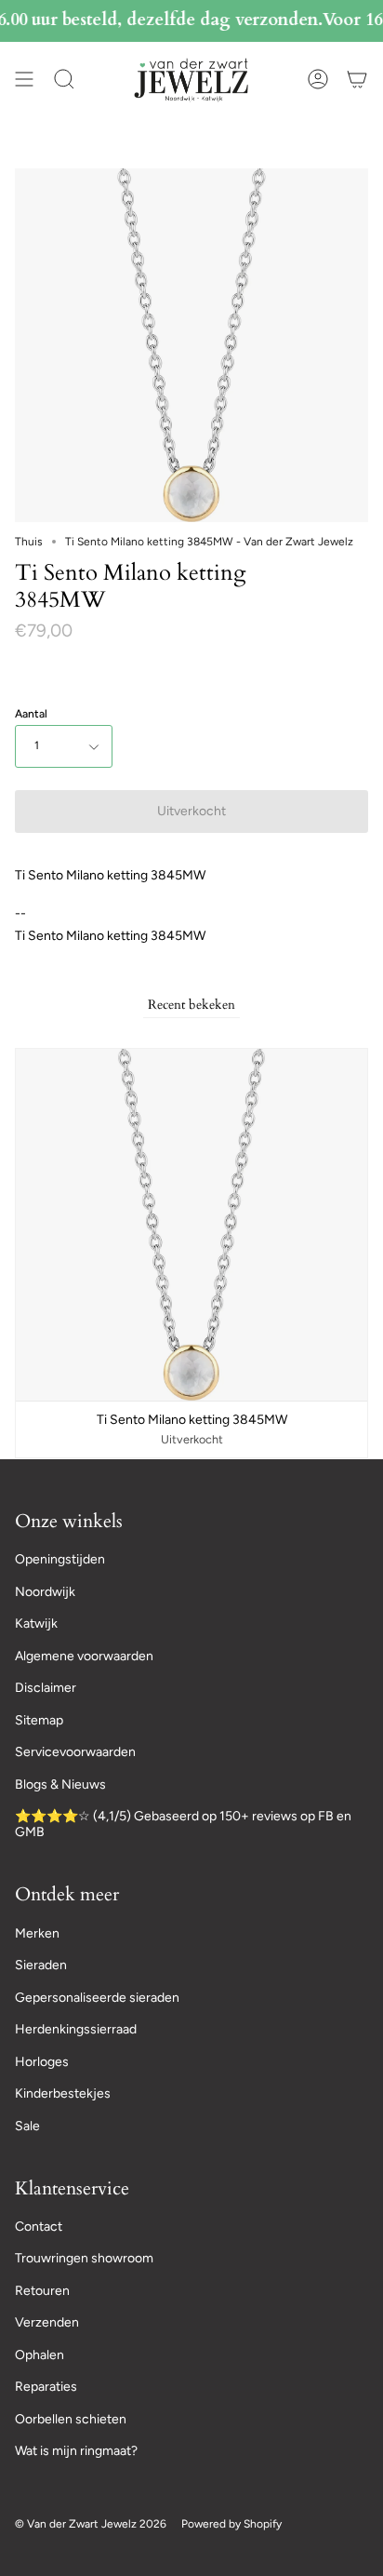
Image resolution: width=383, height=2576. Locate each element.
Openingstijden (60, 1559)
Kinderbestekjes (63, 2093)
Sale (27, 2126)
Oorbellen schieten (71, 2419)
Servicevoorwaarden (75, 1752)
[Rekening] (318, 80)
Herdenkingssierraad (76, 2029)
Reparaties (46, 2387)
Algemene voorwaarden (84, 1656)
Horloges (42, 2062)
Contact (39, 2227)
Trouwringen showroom (84, 2258)
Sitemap (39, 1720)
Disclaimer (46, 1688)
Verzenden (47, 2322)
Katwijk (36, 1623)
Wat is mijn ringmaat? (76, 2451)
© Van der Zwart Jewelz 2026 (91, 2524)
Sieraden (41, 1965)
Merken (37, 1933)
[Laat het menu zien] (24, 80)
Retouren (42, 2291)
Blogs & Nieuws (60, 1784)
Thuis (29, 542)
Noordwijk (45, 1592)
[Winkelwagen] (357, 80)
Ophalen (40, 2355)
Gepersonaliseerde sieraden (97, 1998)
